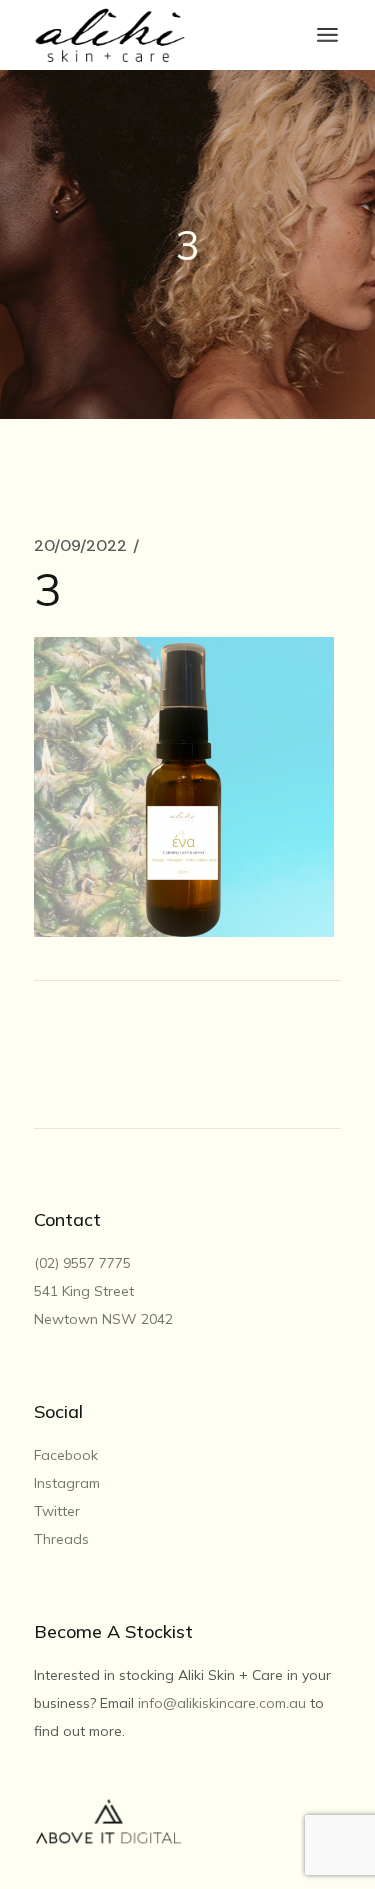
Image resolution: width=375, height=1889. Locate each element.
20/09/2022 (80, 546)
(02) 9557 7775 (84, 1263)
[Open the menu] (327, 35)
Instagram (67, 1483)
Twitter (57, 1511)
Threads (61, 1539)
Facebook (66, 1455)
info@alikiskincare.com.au (222, 1703)
